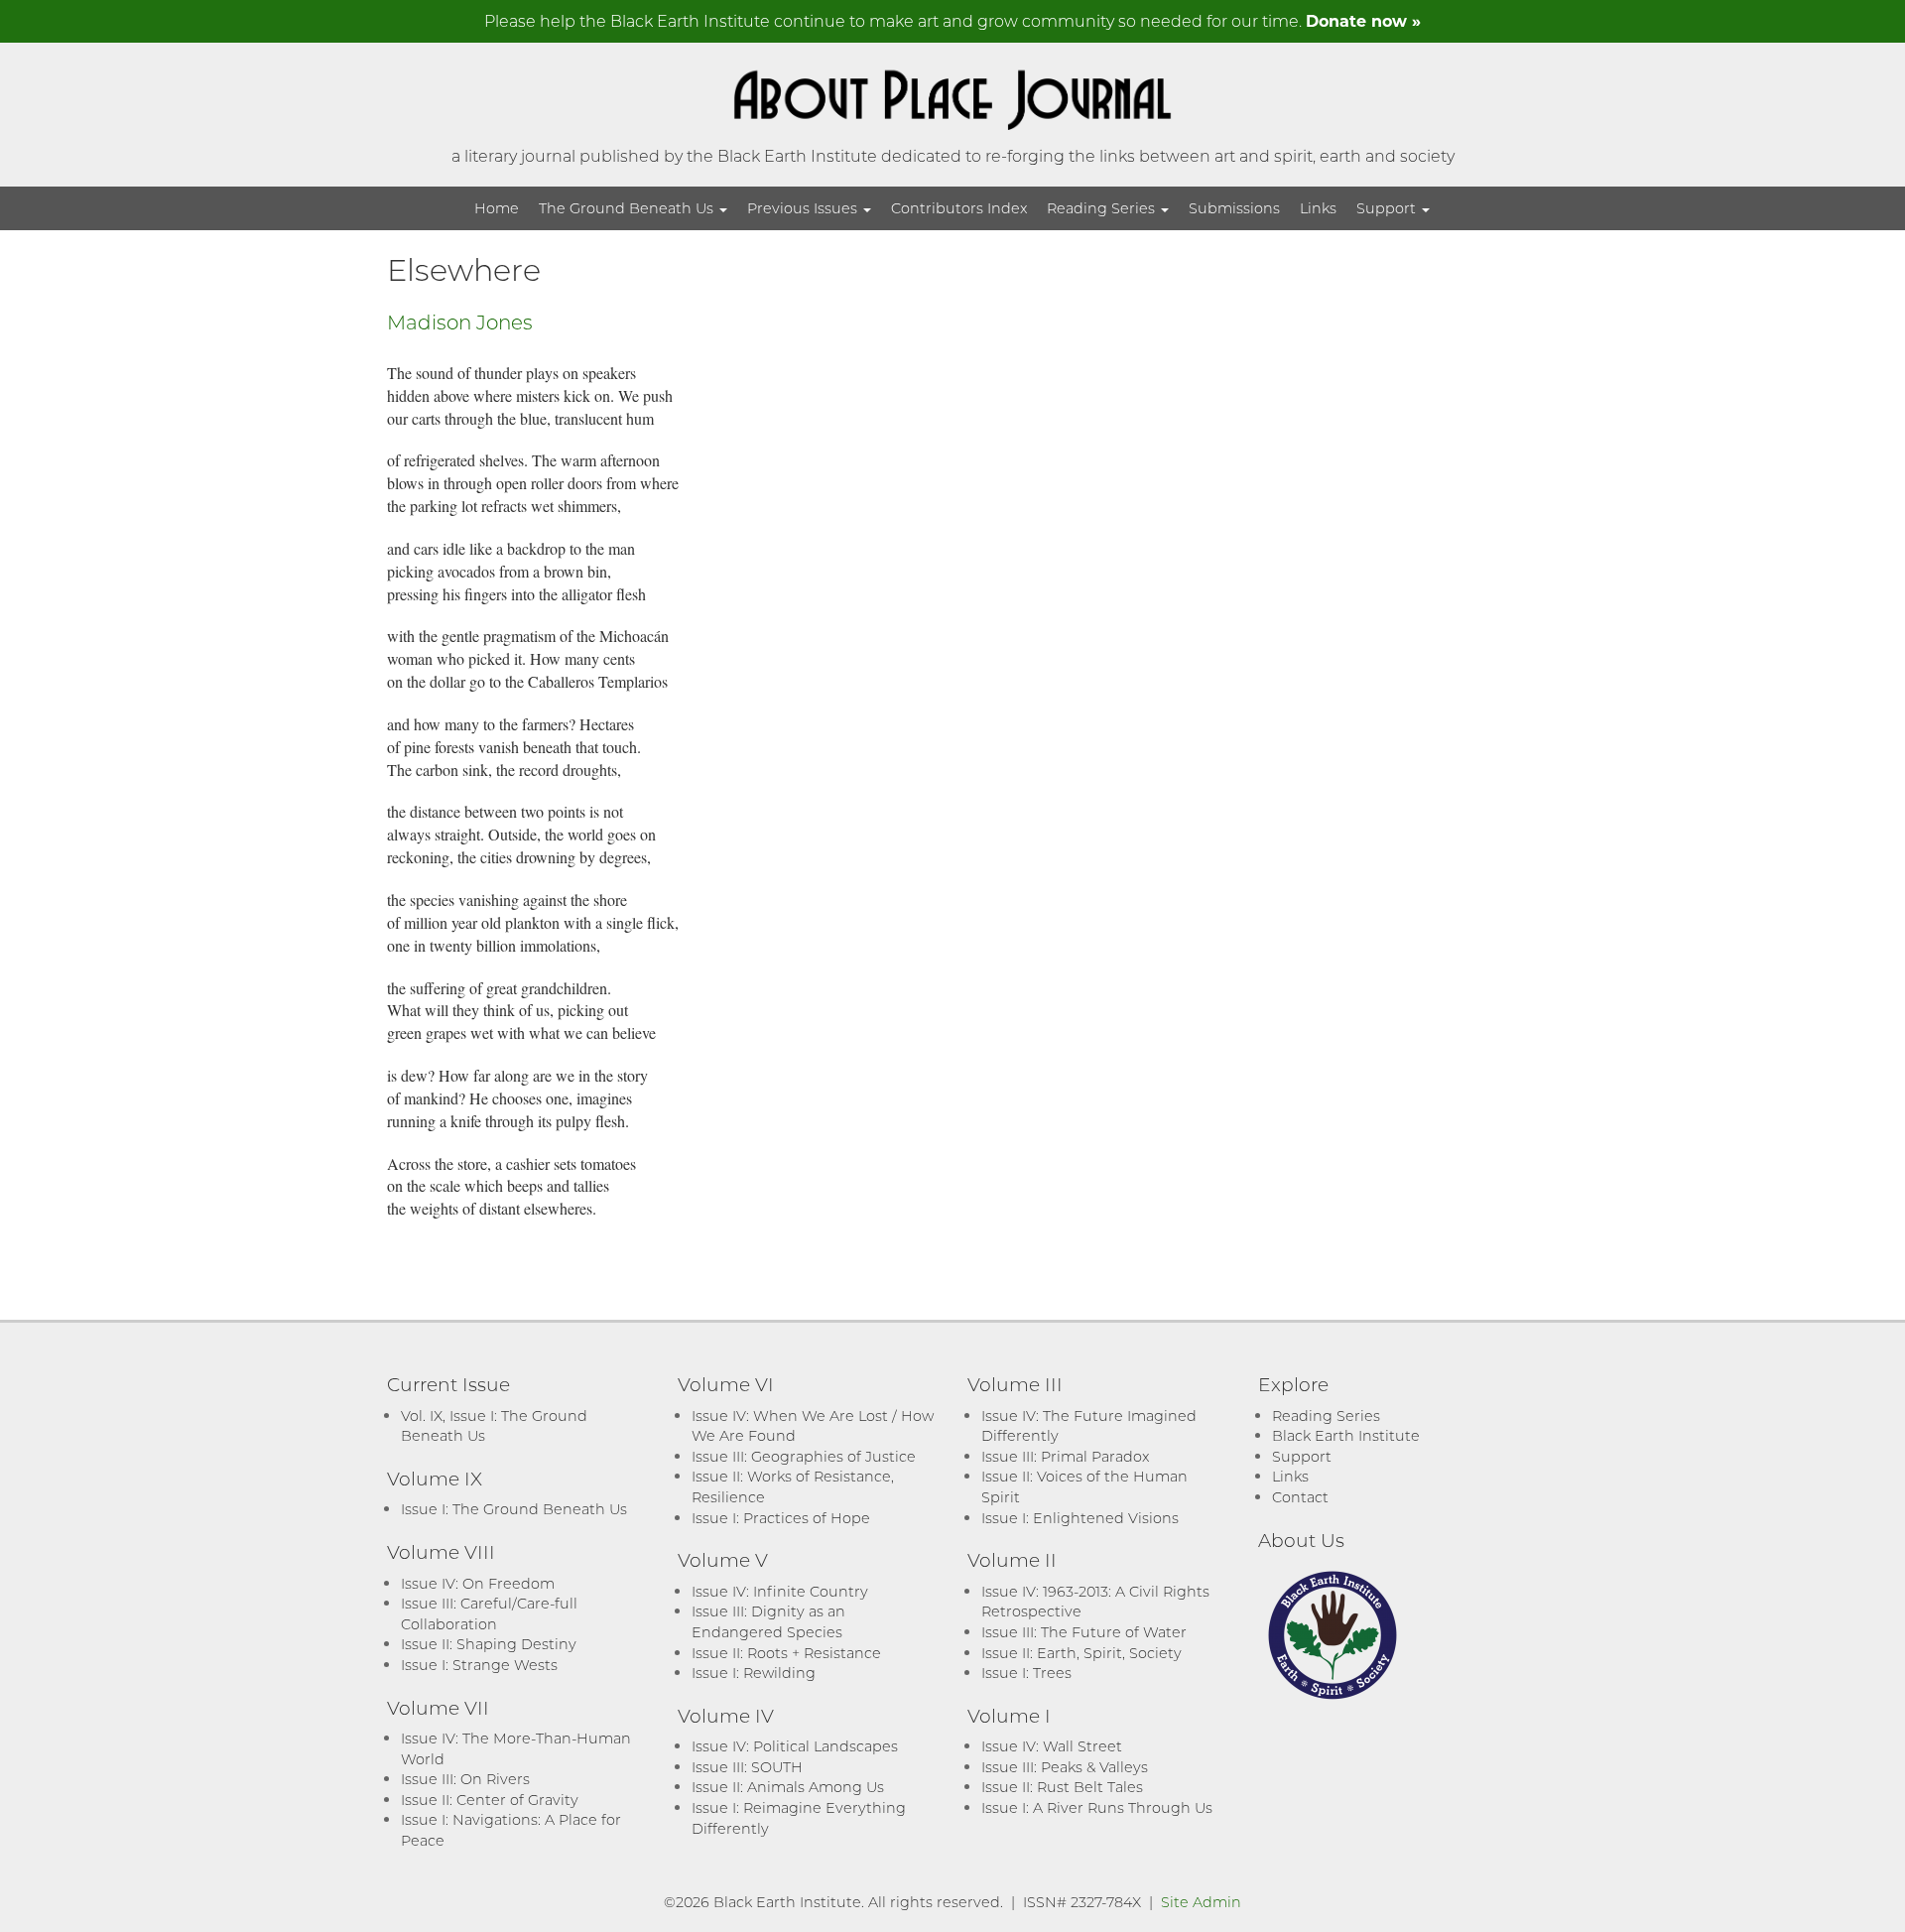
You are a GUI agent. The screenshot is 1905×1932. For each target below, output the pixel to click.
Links (1318, 208)
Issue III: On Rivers (465, 1779)
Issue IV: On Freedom (478, 1583)
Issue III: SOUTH (747, 1767)
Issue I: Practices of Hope (781, 1518)
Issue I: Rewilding (754, 1673)
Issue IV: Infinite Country (780, 1591)
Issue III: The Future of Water (1084, 1632)
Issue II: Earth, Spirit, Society (1081, 1653)
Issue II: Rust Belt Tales (1062, 1787)
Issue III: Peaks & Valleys (1065, 1767)
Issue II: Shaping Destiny (489, 1644)
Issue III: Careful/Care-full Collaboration (489, 1613)
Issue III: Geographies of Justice (804, 1456)
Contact (1300, 1497)
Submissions (1234, 208)
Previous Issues (804, 208)
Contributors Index (959, 208)
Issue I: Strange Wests (479, 1665)
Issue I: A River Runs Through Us (1097, 1807)
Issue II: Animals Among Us (788, 1787)
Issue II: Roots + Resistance (786, 1653)
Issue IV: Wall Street (1052, 1746)
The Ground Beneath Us (628, 208)
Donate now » (1363, 20)
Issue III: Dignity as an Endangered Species (768, 1621)
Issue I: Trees (1026, 1673)
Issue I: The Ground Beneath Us (514, 1509)
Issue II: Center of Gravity (490, 1800)
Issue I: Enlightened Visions (1080, 1518)
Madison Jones (460, 322)
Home (497, 208)
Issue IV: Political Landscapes (795, 1746)
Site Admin (1201, 1902)
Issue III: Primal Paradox (1065, 1456)
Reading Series (1103, 208)
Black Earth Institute (1346, 1435)
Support (1388, 208)
